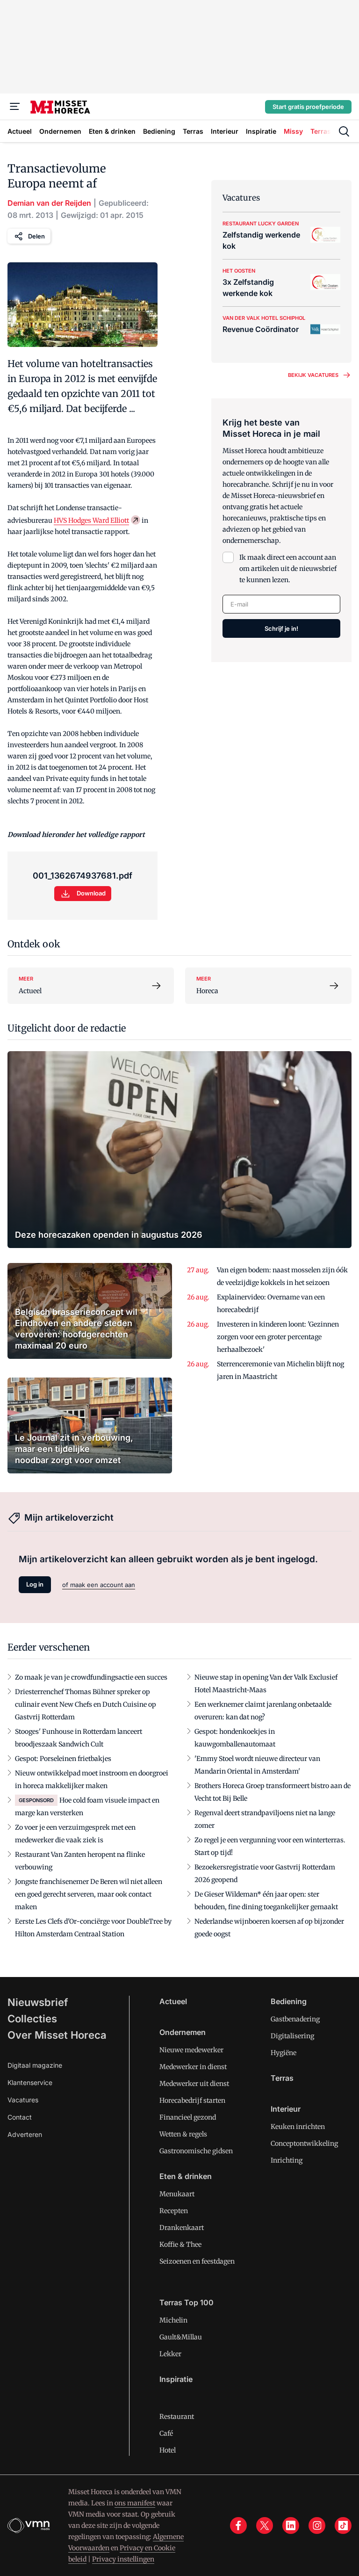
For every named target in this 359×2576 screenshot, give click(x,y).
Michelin (173, 2320)
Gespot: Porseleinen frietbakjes (63, 1759)
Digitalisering (292, 2036)
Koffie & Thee (180, 2244)
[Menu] (15, 107)
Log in (35, 1584)
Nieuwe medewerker (191, 2050)
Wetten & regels (183, 2134)
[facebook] (238, 2525)
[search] (344, 131)
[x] (265, 2525)
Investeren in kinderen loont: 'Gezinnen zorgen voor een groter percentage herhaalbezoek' (278, 1337)
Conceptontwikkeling (304, 2143)
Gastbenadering (295, 2019)
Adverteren (25, 2134)
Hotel (168, 2450)
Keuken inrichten (298, 2127)
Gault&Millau (181, 2337)
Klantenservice (30, 2082)
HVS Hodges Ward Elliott (91, 520)
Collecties (32, 2019)
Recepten (174, 2211)
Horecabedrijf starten (192, 2100)
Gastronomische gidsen (196, 2151)
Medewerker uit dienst (194, 2084)
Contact (20, 2117)
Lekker (170, 2354)
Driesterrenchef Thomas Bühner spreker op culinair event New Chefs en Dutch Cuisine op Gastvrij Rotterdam (86, 1704)
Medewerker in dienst (193, 2067)
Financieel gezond (188, 2117)
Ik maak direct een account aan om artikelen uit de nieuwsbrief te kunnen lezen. (288, 569)
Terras (282, 2078)
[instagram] (317, 2525)
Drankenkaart (182, 2228)
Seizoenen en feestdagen (197, 2261)
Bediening (289, 2001)
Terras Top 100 (187, 2302)
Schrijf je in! (281, 628)
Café (166, 2433)
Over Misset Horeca (57, 2035)
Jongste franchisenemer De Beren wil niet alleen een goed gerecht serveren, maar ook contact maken (89, 1894)
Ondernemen (183, 2032)
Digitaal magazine (35, 2065)
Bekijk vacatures (313, 375)
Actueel (173, 2001)
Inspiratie (176, 2379)
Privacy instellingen (123, 2559)
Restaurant (177, 2417)
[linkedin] (291, 2525)
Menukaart (177, 2194)
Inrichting (287, 2160)
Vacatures (23, 2100)
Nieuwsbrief (38, 2002)
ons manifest (135, 2503)
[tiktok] (343, 2525)
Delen (36, 236)
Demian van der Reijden (49, 203)
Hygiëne (284, 2053)
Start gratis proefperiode (308, 107)
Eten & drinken (186, 2176)
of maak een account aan (99, 1585)
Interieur (286, 2109)
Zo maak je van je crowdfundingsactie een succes (91, 1677)
